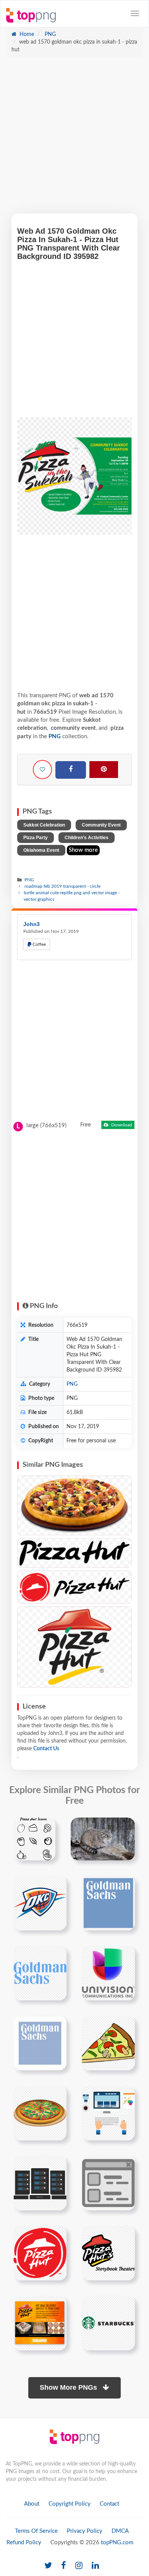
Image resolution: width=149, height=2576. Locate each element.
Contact (109, 2504)
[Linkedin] (95, 2566)
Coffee (39, 944)
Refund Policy (24, 2543)
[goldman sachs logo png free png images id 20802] (108, 1903)
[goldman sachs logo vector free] (40, 2043)
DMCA (120, 2531)
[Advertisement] (74, 139)
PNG (49, 34)
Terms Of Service (36, 2531)
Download (121, 1125)
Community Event (101, 825)
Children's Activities (87, 838)
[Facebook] (71, 770)
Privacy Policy (85, 2531)
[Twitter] (48, 2566)
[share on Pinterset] (104, 770)
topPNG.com (117, 2543)
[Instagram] (79, 2566)
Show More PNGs (69, 2387)
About (32, 2504)
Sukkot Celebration (44, 825)
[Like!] (42, 770)
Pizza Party (36, 838)
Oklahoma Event (41, 850)
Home (26, 34)
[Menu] (135, 13)
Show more (83, 850)
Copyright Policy (70, 2504)
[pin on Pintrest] (45, 1828)
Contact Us (46, 1749)
